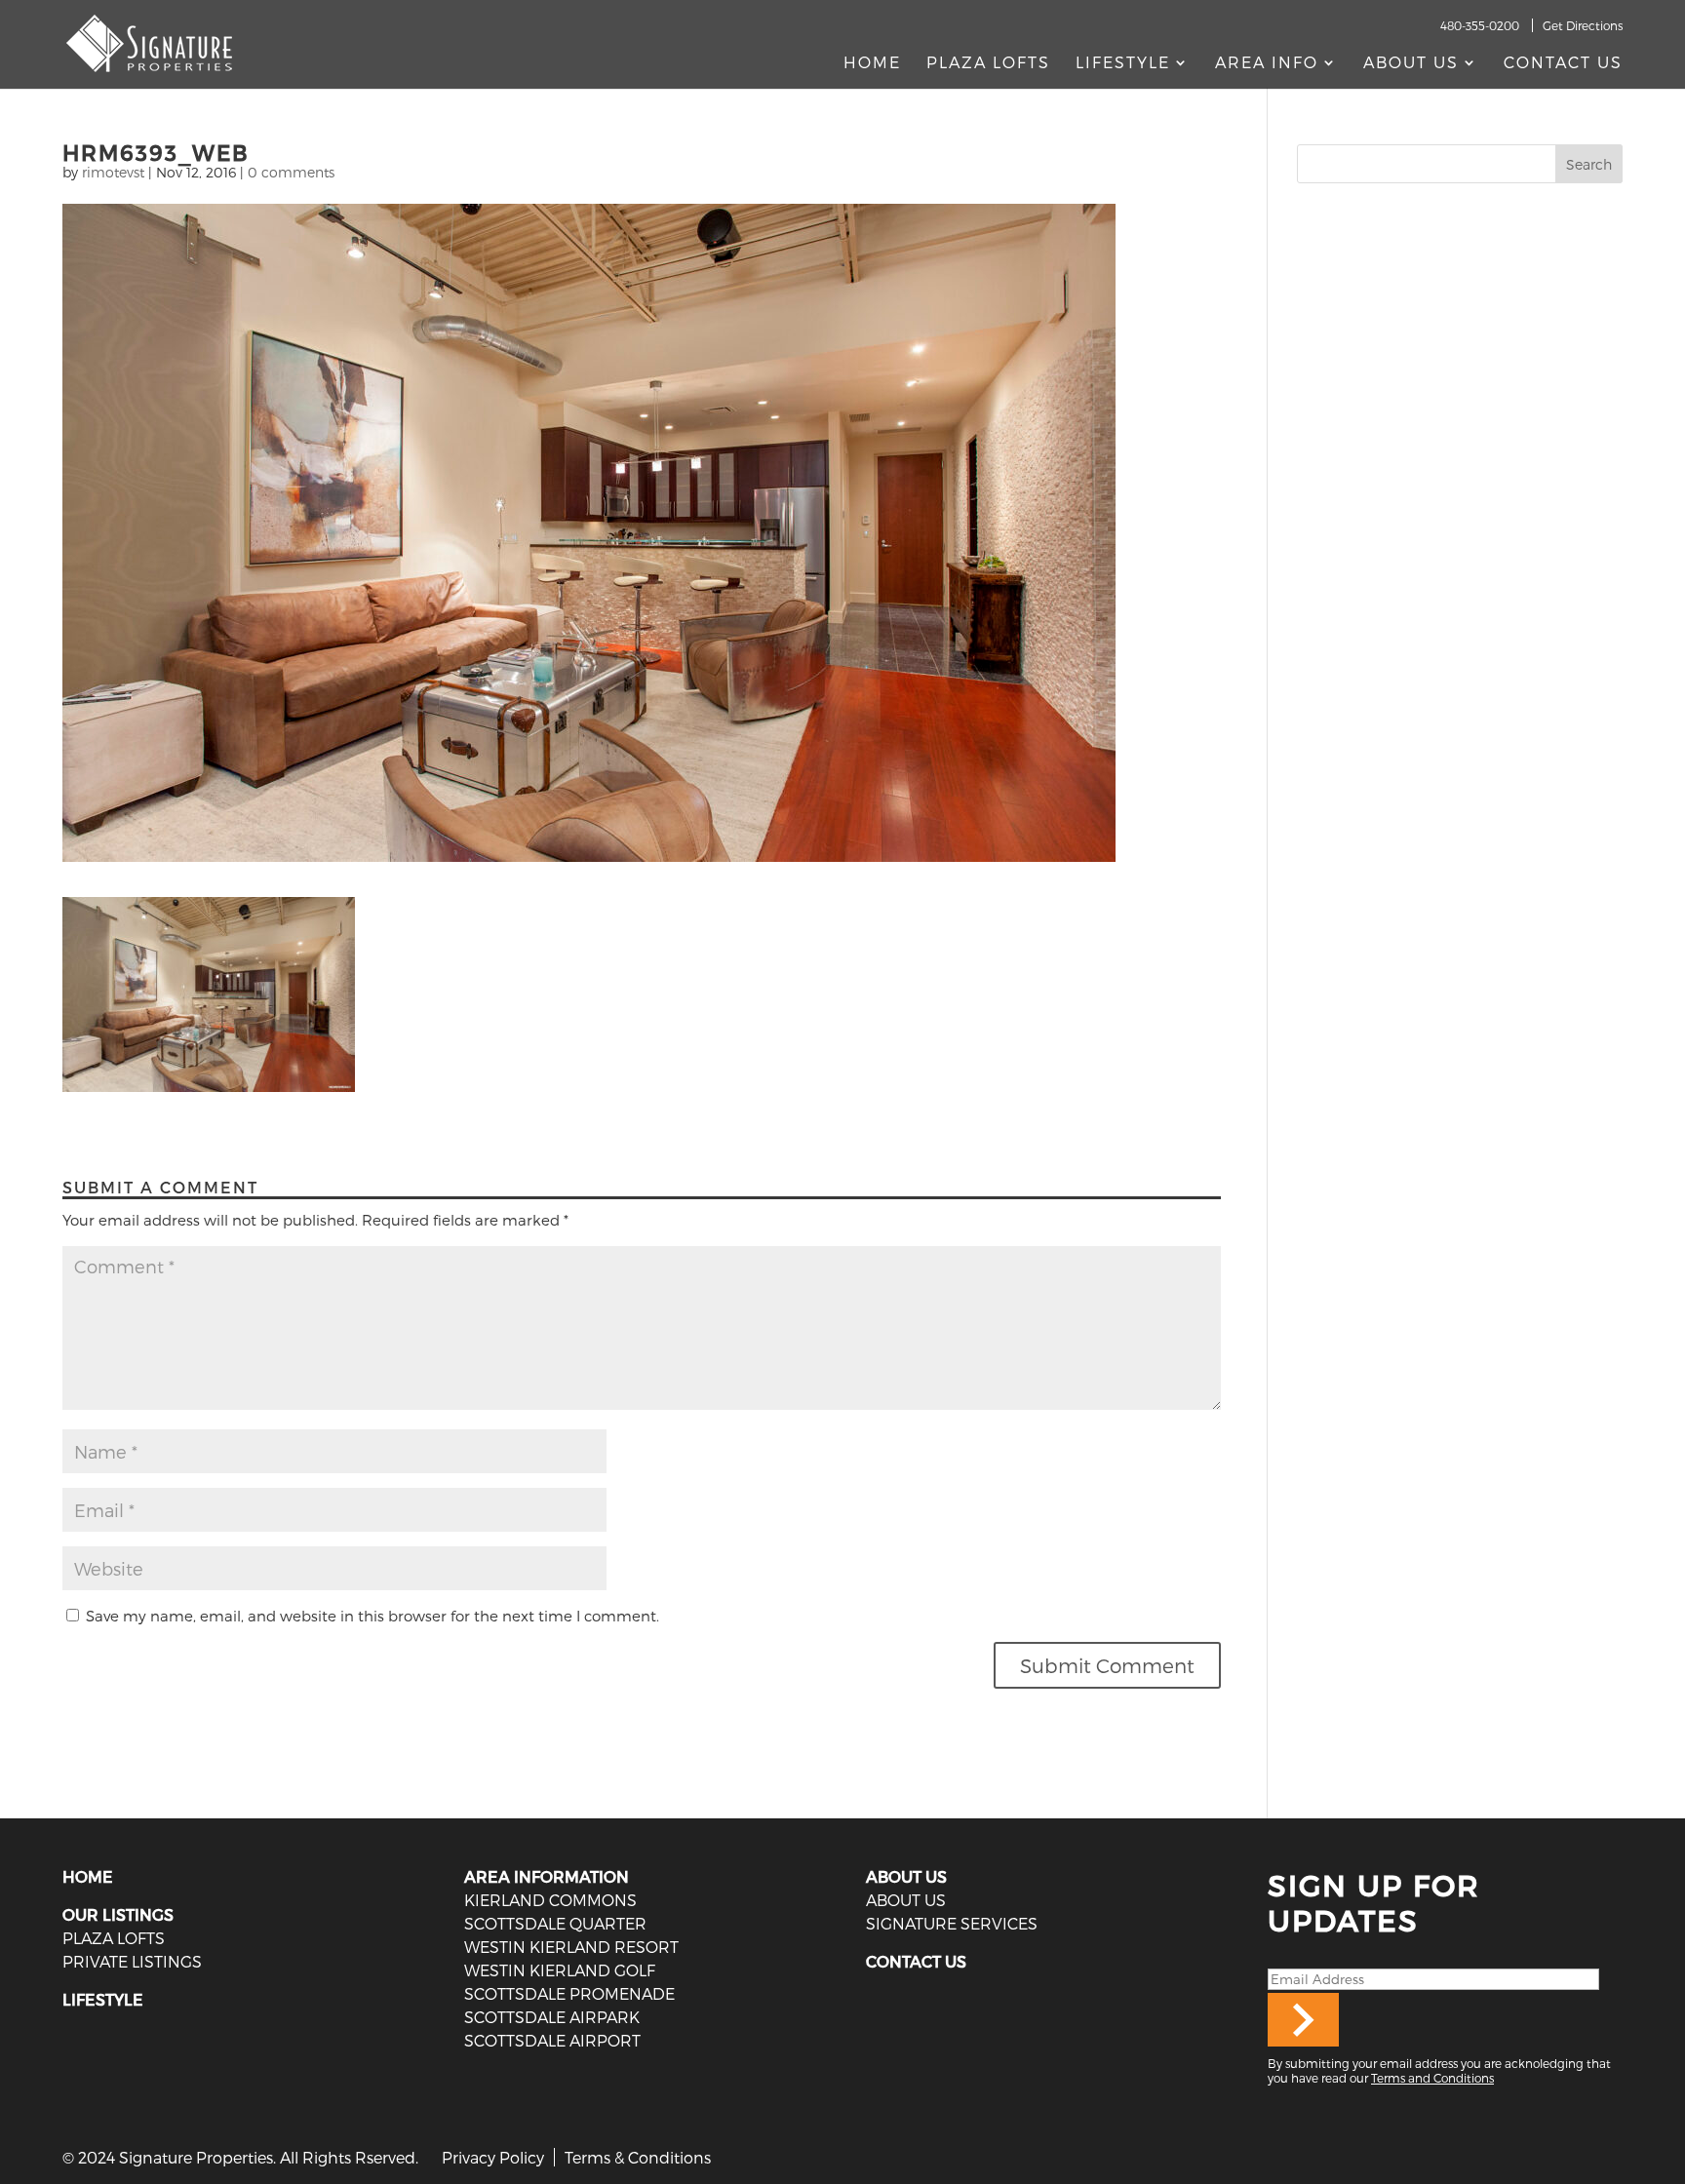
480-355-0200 (1480, 25)
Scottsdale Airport (552, 2040)
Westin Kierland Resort (571, 1947)
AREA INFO (1267, 63)
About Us (1411, 63)
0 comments (291, 172)
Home (872, 63)
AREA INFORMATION (547, 1876)
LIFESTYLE (103, 1999)
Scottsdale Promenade (569, 1993)
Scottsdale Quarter (555, 1923)
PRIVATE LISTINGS (132, 1961)
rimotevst (113, 172)
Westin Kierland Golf (560, 1970)
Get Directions (1583, 25)
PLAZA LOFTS (114, 1938)
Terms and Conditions (1432, 2078)
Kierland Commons (550, 1900)
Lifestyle (1123, 63)
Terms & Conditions (638, 2157)
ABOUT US (906, 1876)
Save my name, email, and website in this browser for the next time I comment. (372, 1616)
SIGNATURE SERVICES (952, 1923)
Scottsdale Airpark (552, 2017)
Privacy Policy (493, 2157)
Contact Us (1563, 63)
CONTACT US (916, 1961)
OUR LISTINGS (118, 1914)
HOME (88, 1876)
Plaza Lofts (988, 63)
